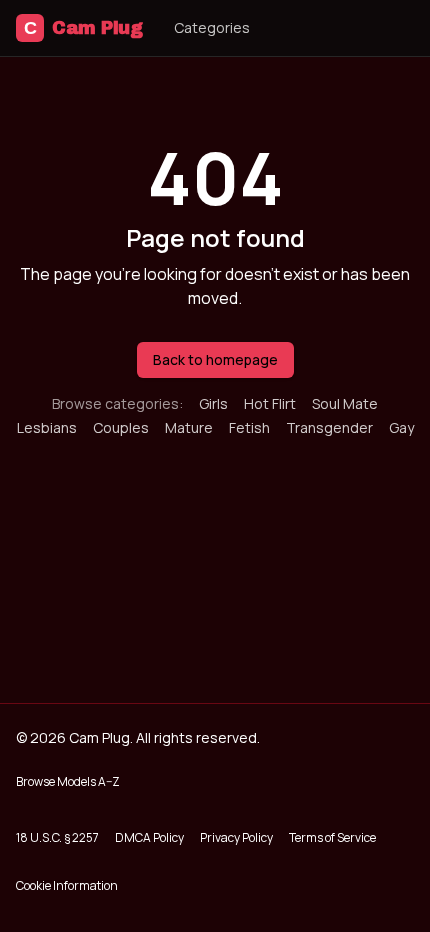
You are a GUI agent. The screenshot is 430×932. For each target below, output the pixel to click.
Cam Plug (83, 28)
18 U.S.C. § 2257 (57, 837)
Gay (401, 427)
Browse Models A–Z (68, 781)
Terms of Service (332, 837)
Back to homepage (215, 359)
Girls (213, 403)
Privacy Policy (236, 837)
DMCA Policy (149, 837)
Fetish (249, 427)
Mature (189, 427)
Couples (121, 427)
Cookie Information (67, 885)
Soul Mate (345, 403)
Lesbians (47, 427)
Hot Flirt (270, 403)
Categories (212, 27)
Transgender (329, 427)
